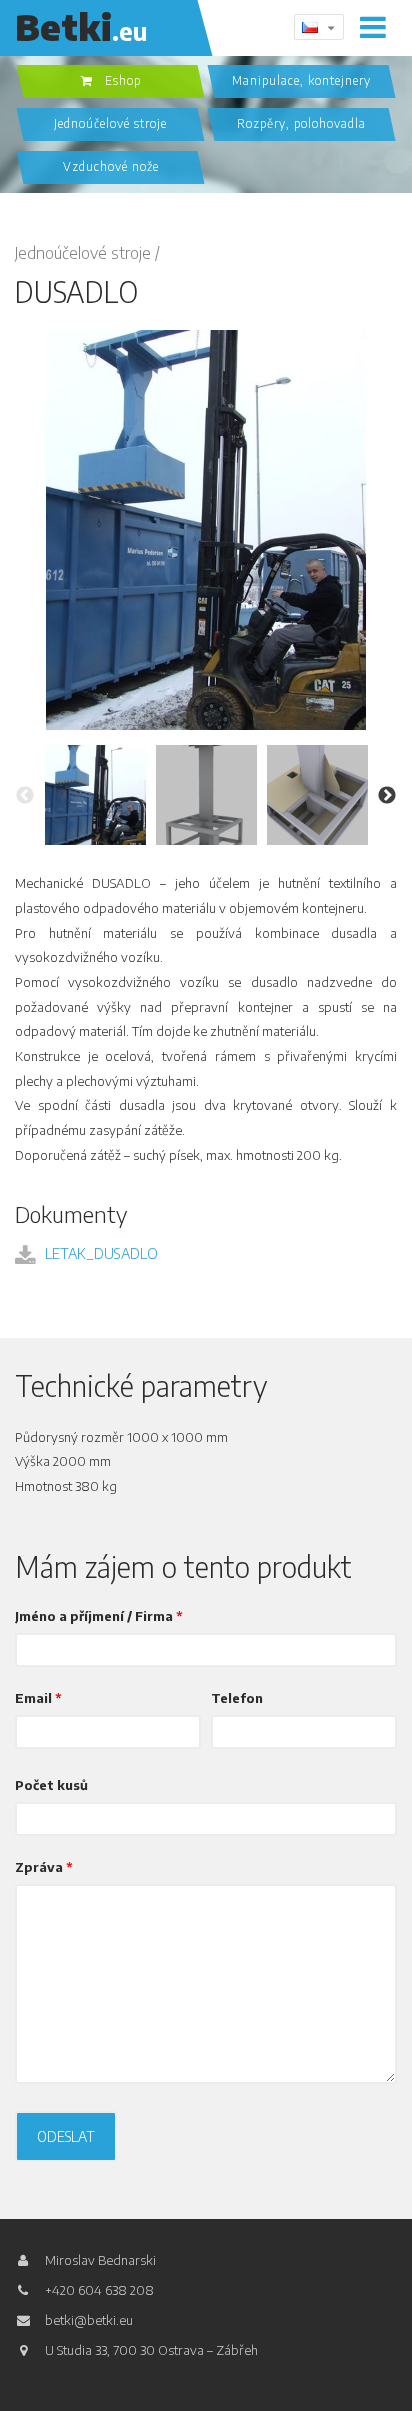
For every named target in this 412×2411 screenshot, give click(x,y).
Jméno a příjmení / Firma (99, 1616)
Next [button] (387, 796)
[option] (95, 795)
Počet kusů (51, 1785)
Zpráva (44, 1867)
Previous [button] (25, 796)
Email (38, 1698)
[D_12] (206, 530)
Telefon (237, 1698)
